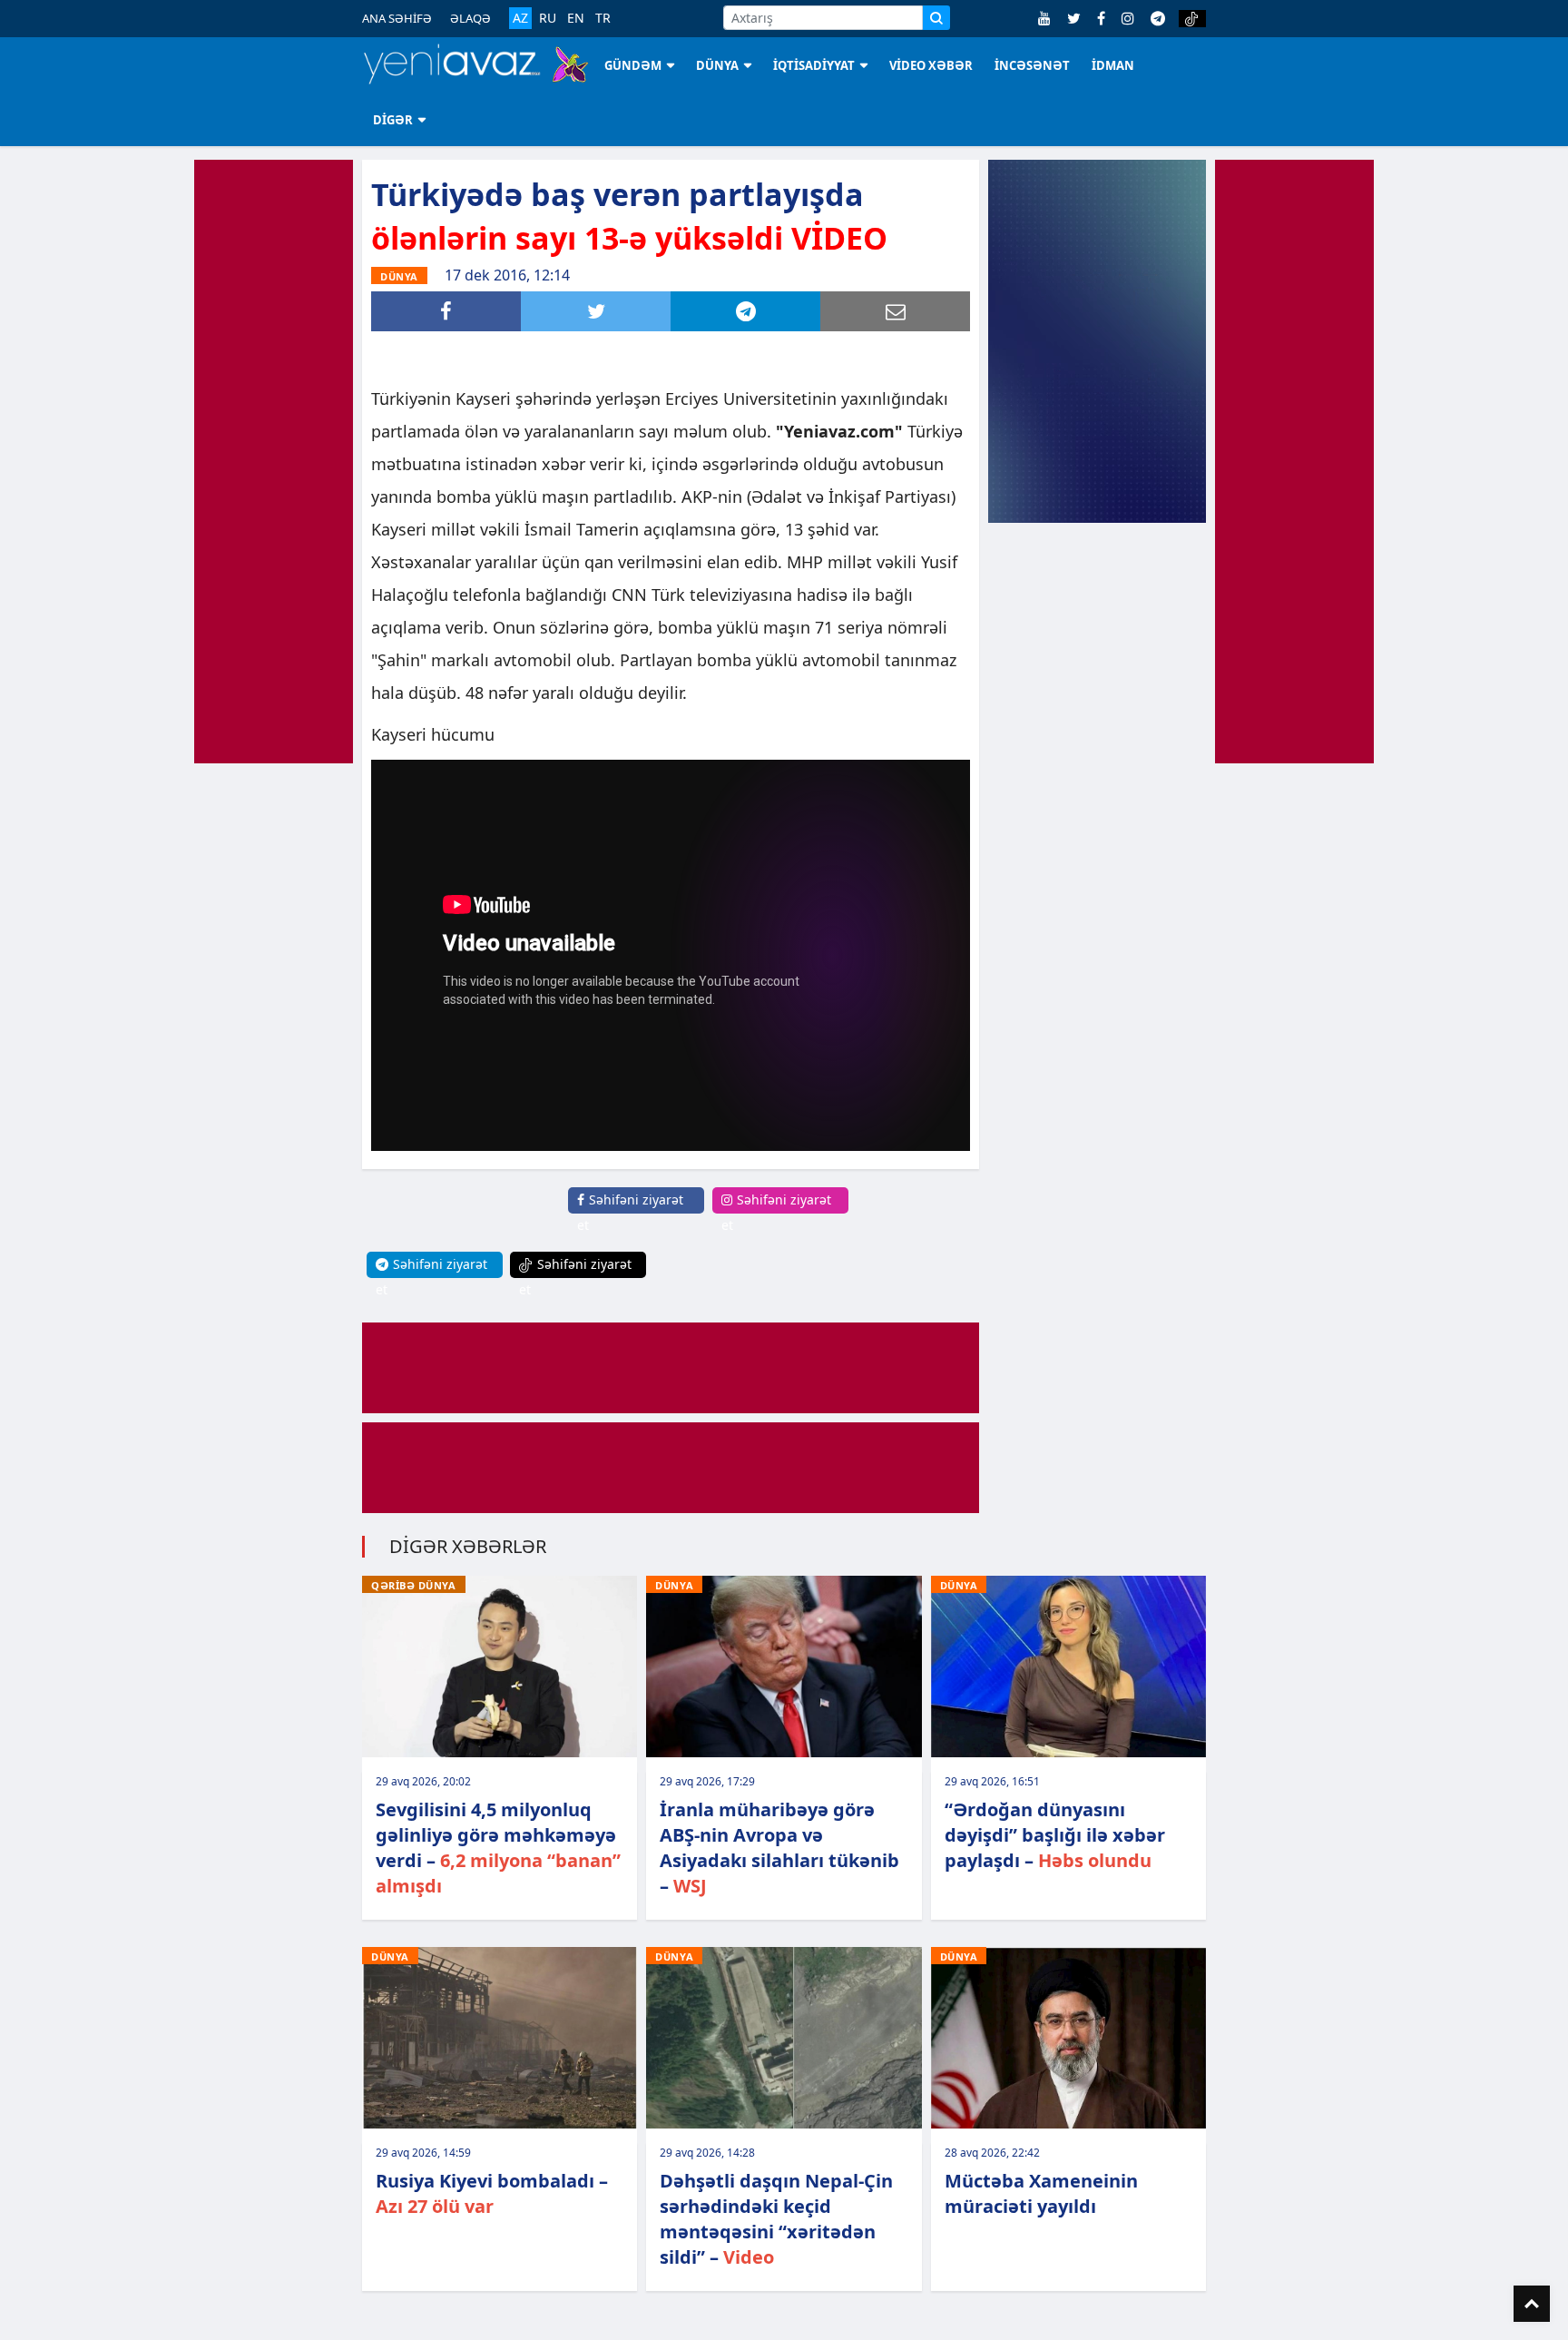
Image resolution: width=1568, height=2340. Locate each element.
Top (1532, 2304)
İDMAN (1113, 65)
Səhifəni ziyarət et (630, 1212)
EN (576, 18)
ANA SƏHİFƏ (397, 18)
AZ (520, 18)
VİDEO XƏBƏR (931, 65)
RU (548, 18)
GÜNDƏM (633, 65)
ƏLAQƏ (470, 18)
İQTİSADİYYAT (814, 65)
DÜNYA (717, 65)
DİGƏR (393, 120)
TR (603, 18)
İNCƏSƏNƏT (1032, 65)
